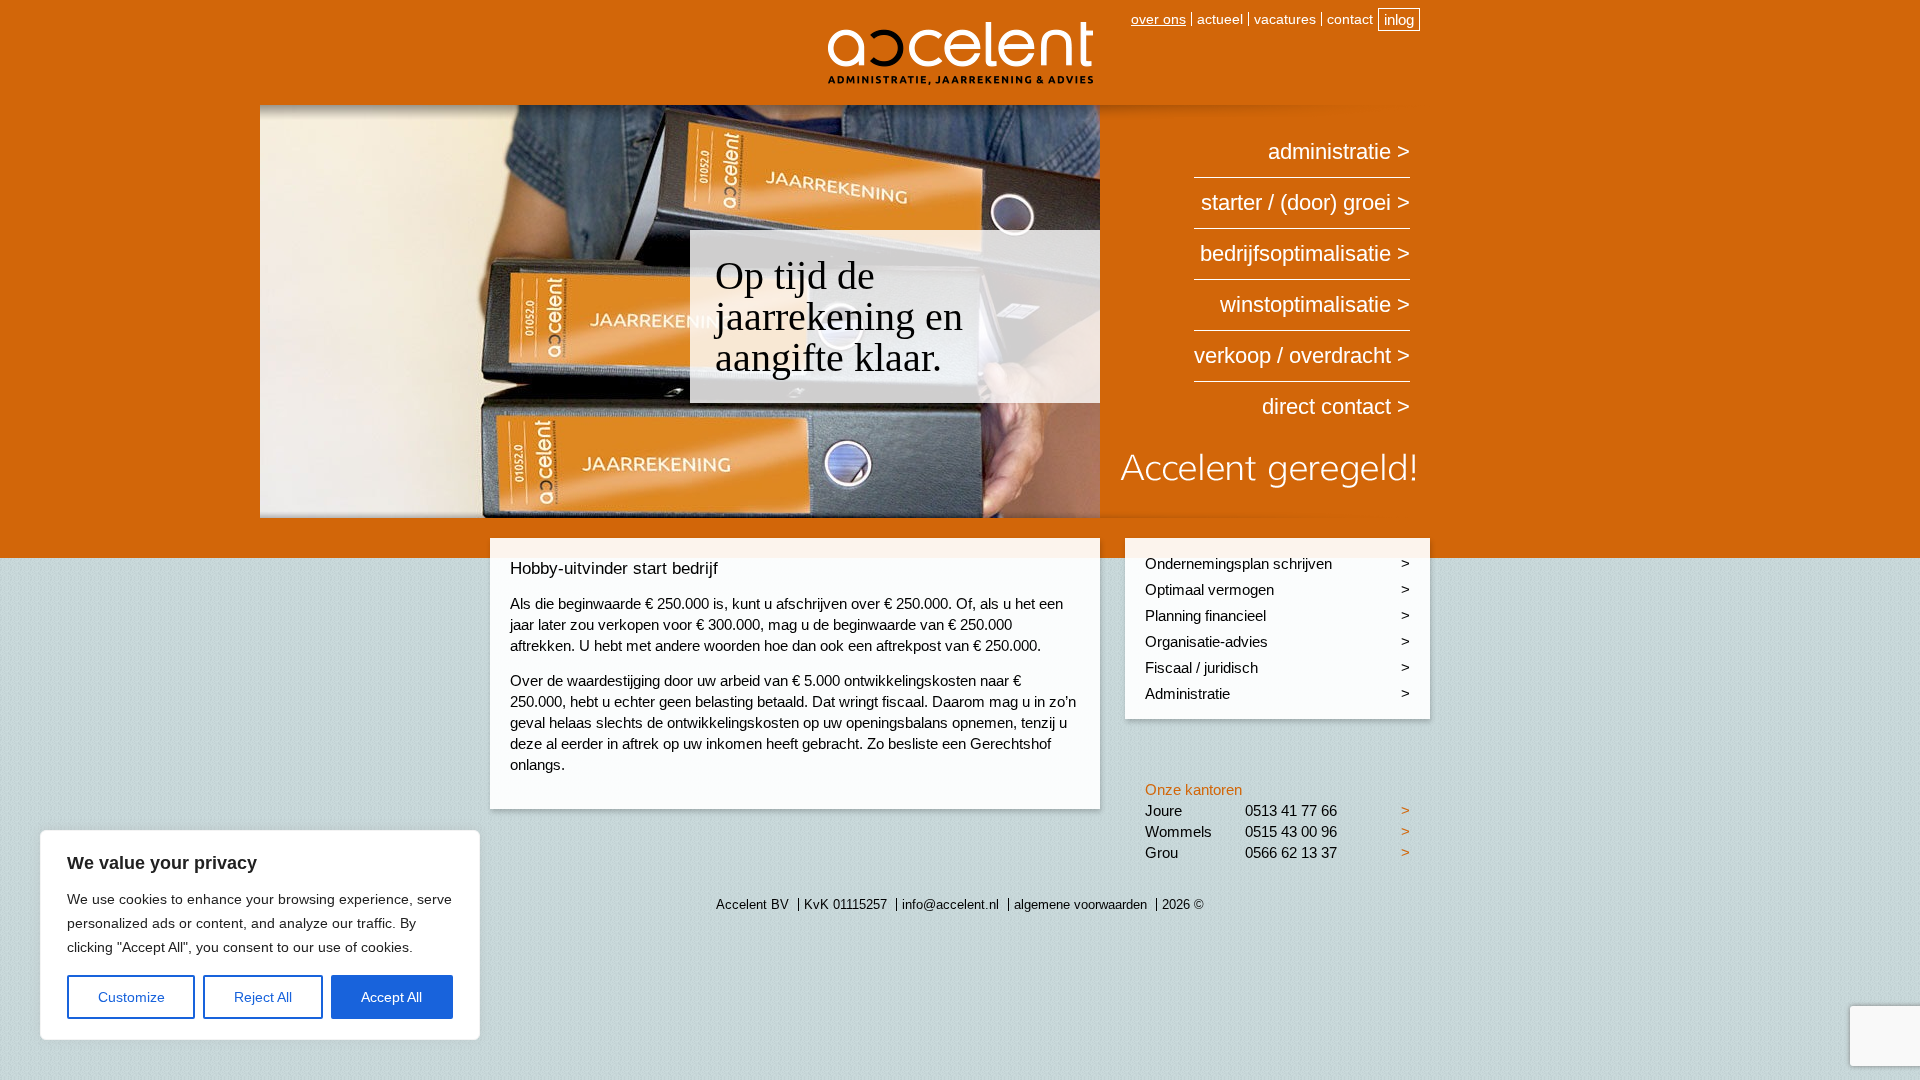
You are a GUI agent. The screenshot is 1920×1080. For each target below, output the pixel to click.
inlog (1399, 19)
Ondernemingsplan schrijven (1238, 563)
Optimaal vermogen (1209, 589)
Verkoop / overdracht (1292, 355)
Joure (1163, 810)
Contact (1350, 19)
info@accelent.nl (950, 904)
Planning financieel (1205, 615)
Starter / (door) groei (1296, 202)
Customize (131, 997)
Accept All (391, 997)
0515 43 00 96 (1291, 831)
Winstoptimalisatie (1305, 304)
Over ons (1158, 19)
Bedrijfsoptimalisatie (1295, 253)
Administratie (1329, 151)
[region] (260, 935)
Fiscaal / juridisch (1201, 667)
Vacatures (1285, 19)
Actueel (1220, 19)
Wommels (1178, 831)
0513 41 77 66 (1291, 810)
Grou (1161, 852)
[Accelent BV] (960, 29)
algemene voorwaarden (1080, 904)
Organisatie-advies (1206, 641)
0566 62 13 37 (1291, 852)
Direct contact (1326, 406)
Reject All (263, 997)
